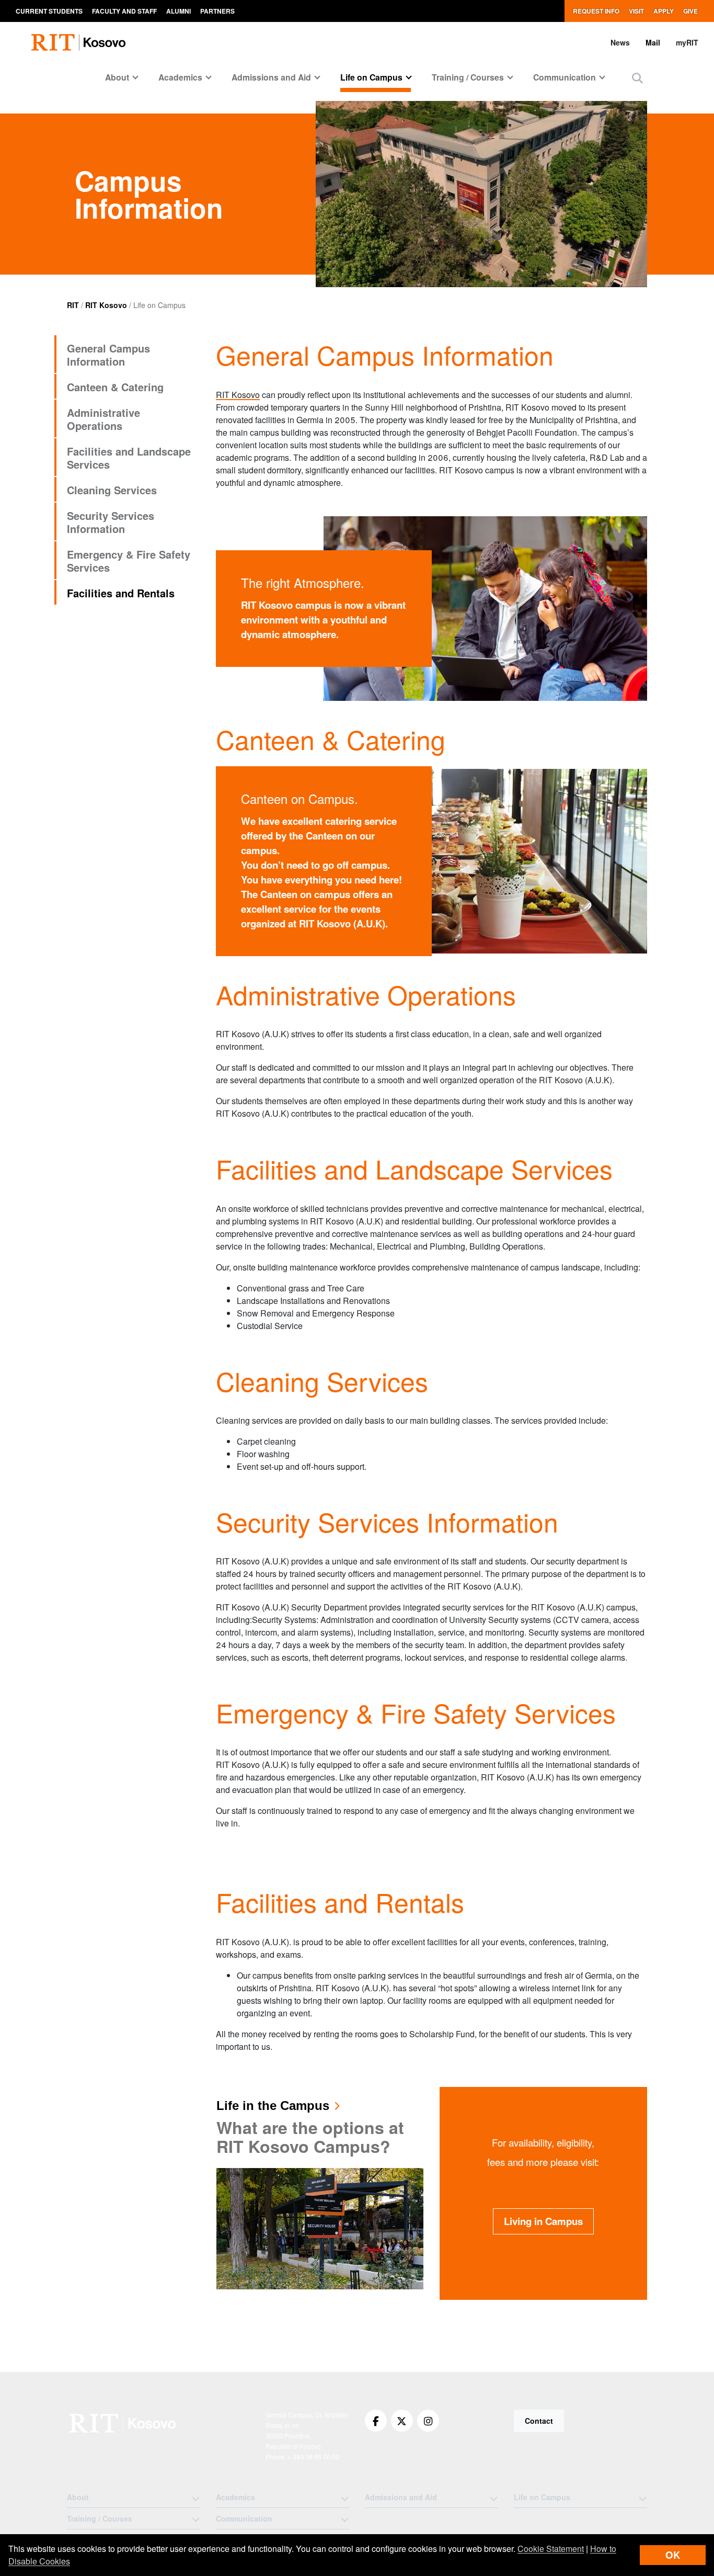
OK (673, 2555)
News (620, 42)
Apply (664, 11)
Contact (539, 2421)
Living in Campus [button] (543, 2221)
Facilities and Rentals (121, 593)
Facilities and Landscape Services (129, 458)
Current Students (49, 11)
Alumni (179, 11)
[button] (637, 78)
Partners (217, 11)
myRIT (687, 42)
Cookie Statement (551, 2549)
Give (690, 11)
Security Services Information (111, 522)
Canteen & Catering (115, 387)
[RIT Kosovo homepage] (79, 42)
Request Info (596, 11)
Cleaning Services (112, 490)
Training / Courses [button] (468, 77)
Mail (653, 42)
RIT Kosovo (106, 305)
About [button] (117, 77)
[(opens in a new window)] (376, 2421)
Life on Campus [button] (371, 77)
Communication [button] (565, 77)
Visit (636, 11)
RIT (73, 305)
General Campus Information (108, 355)
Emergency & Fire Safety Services (129, 561)
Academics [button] (180, 77)
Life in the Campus (273, 2106)
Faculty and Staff (124, 11)
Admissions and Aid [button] (271, 77)
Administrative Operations (103, 419)
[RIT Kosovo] (124, 2423)
